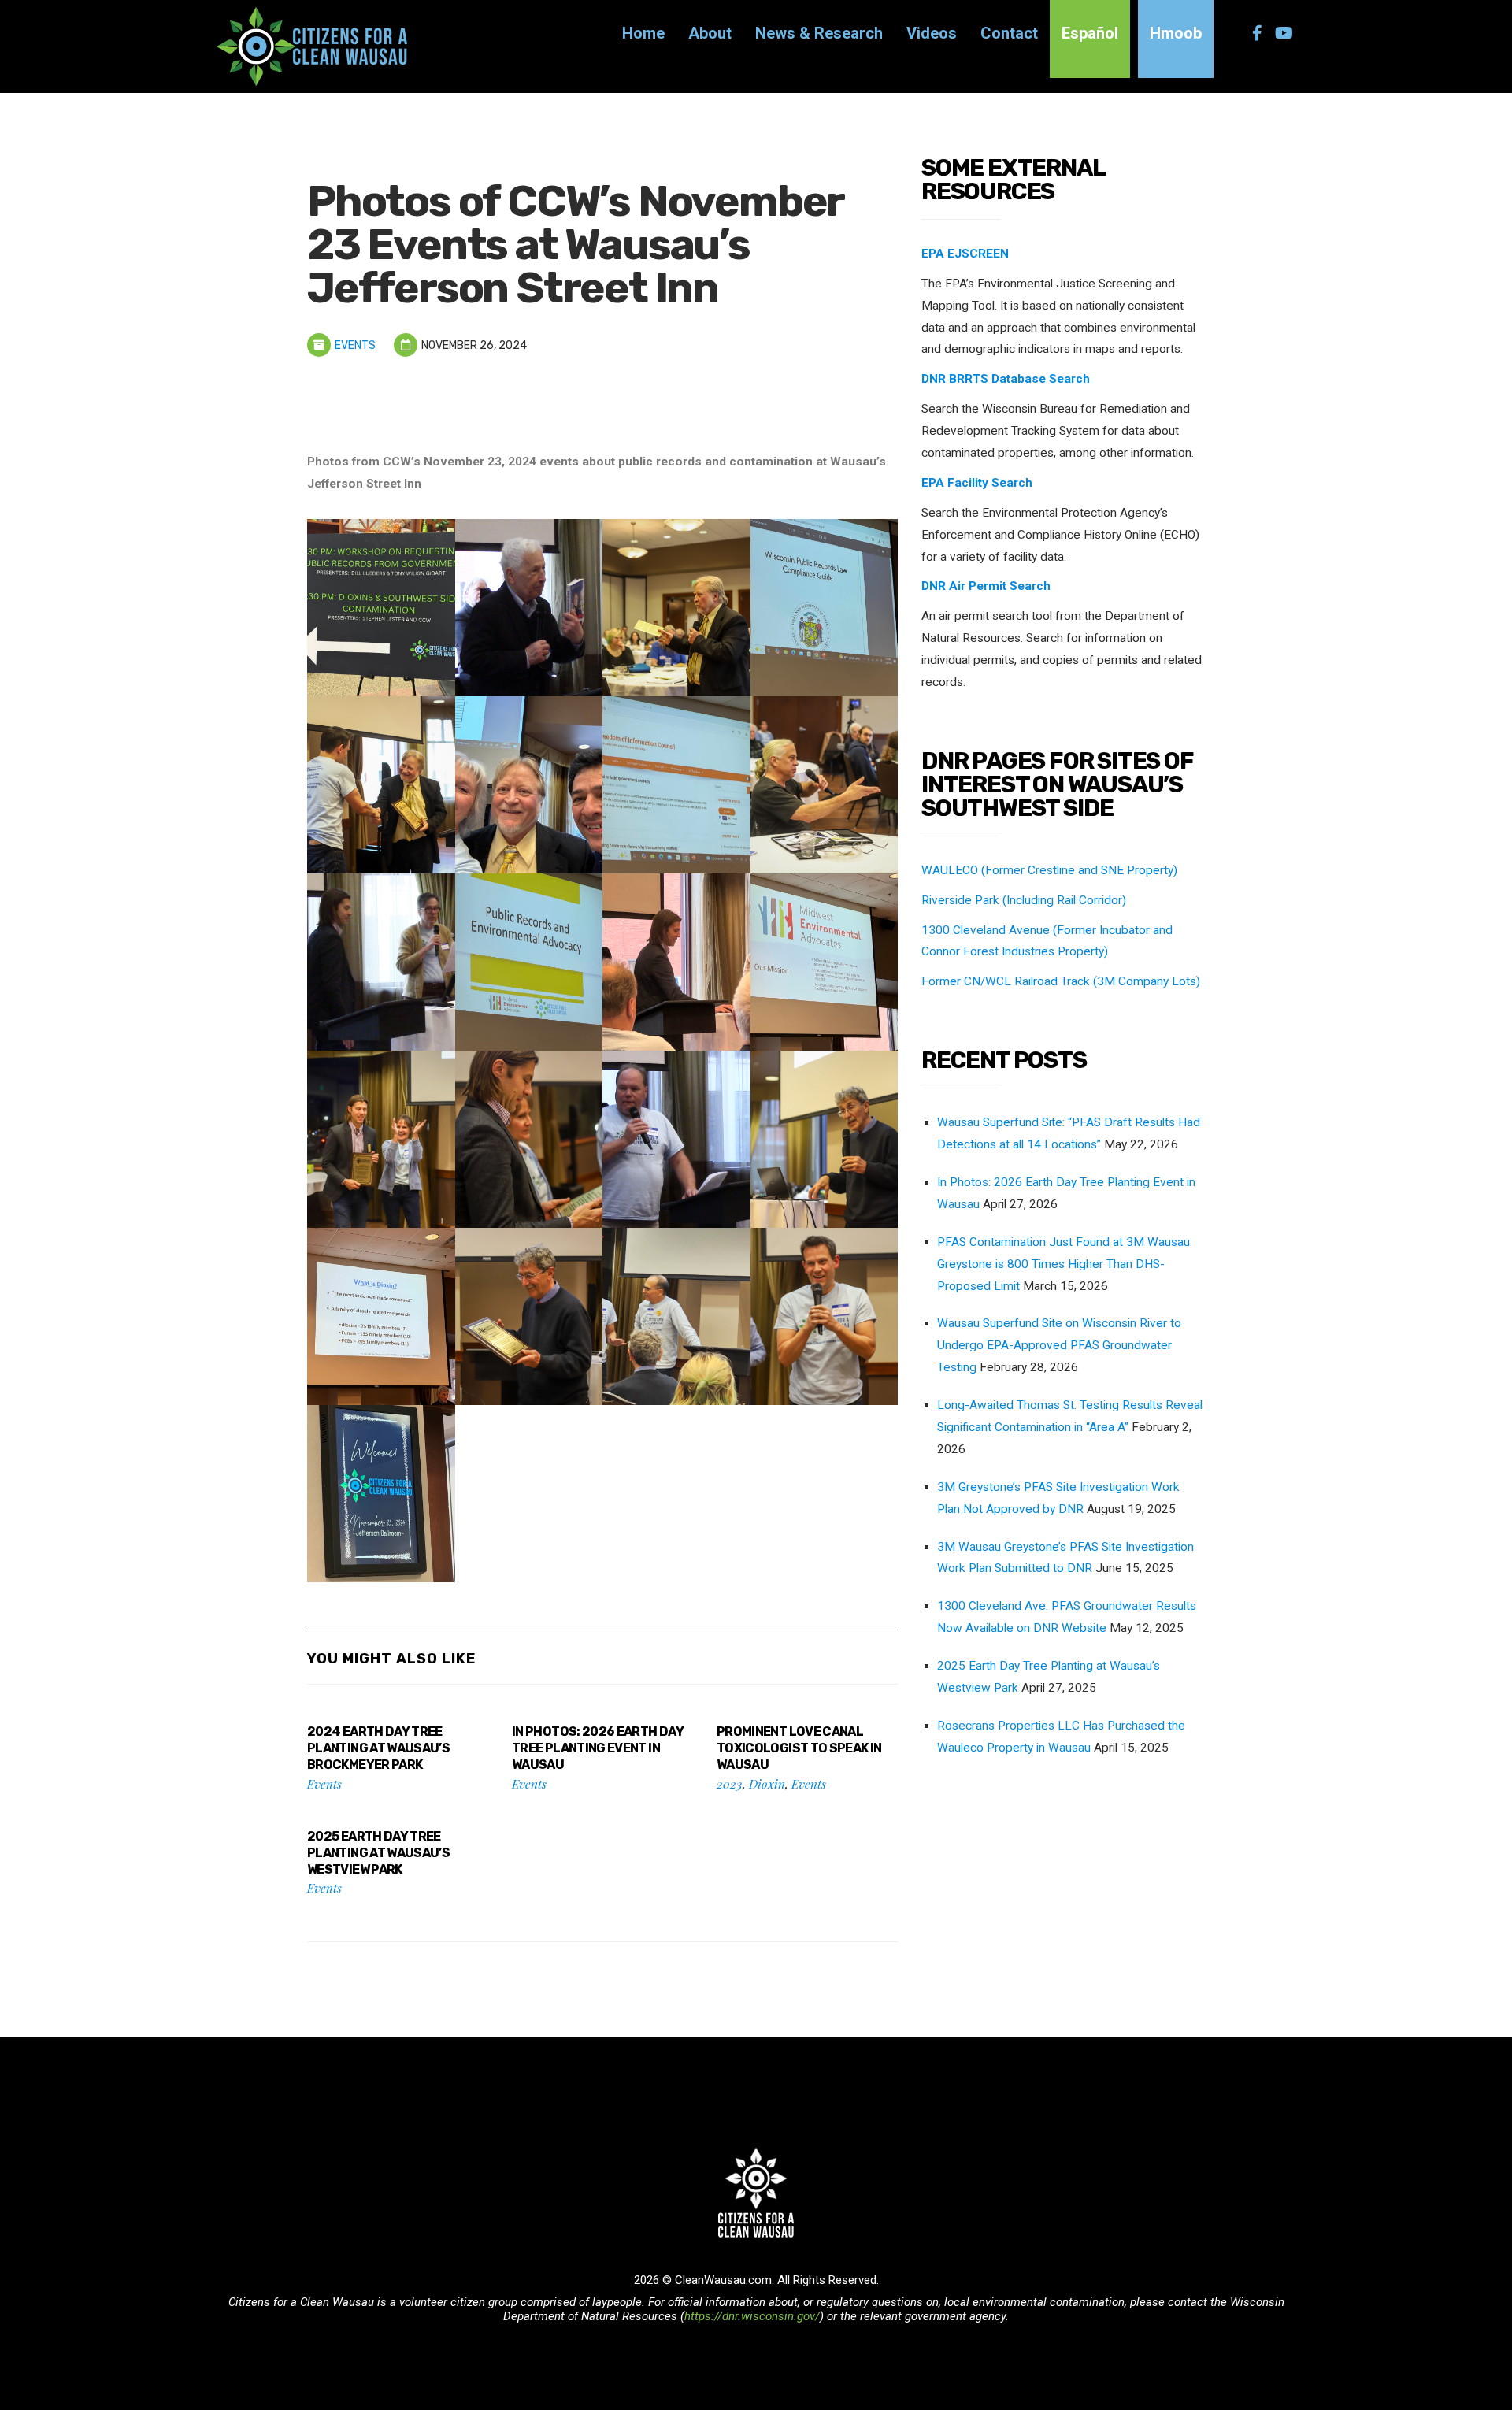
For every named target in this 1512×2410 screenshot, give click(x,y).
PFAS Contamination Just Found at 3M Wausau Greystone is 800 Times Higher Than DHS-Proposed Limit (1064, 1264)
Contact (1009, 33)
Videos (932, 33)
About (710, 33)
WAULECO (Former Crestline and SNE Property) (1049, 870)
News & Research (819, 33)
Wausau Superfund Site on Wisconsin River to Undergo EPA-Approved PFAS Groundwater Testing (1059, 1345)
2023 (730, 1783)
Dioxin (767, 1783)
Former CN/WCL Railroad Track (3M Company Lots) (1061, 981)
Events (355, 345)
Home (643, 33)
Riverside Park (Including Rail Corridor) (1024, 900)
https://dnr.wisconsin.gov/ (752, 2316)
